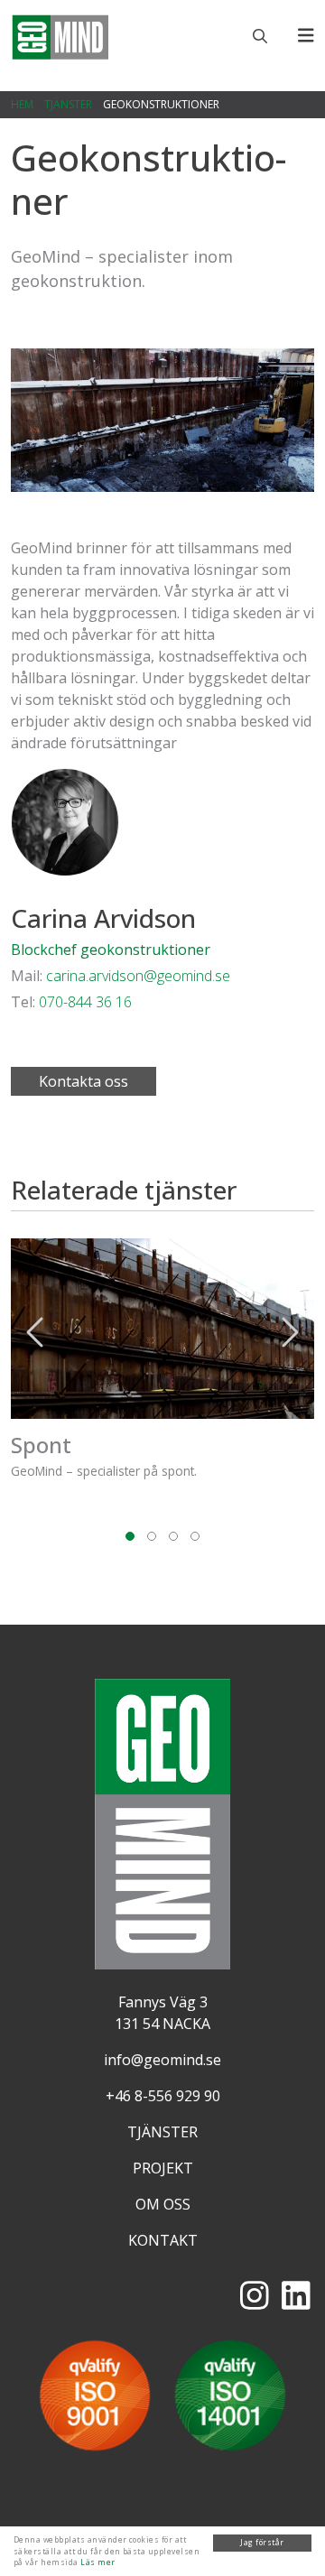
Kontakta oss (84, 1081)
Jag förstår (262, 2542)
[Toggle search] (260, 36)
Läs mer (97, 2562)
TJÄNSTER (68, 104)
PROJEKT (163, 2168)
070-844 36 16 (85, 1002)
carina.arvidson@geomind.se (138, 976)
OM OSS (163, 2204)
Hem (22, 104)
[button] (130, 1529)
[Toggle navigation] (306, 36)
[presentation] (36, 1332)
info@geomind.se (162, 2060)
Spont (41, 1445)
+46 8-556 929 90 (163, 2096)
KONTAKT (163, 2240)
